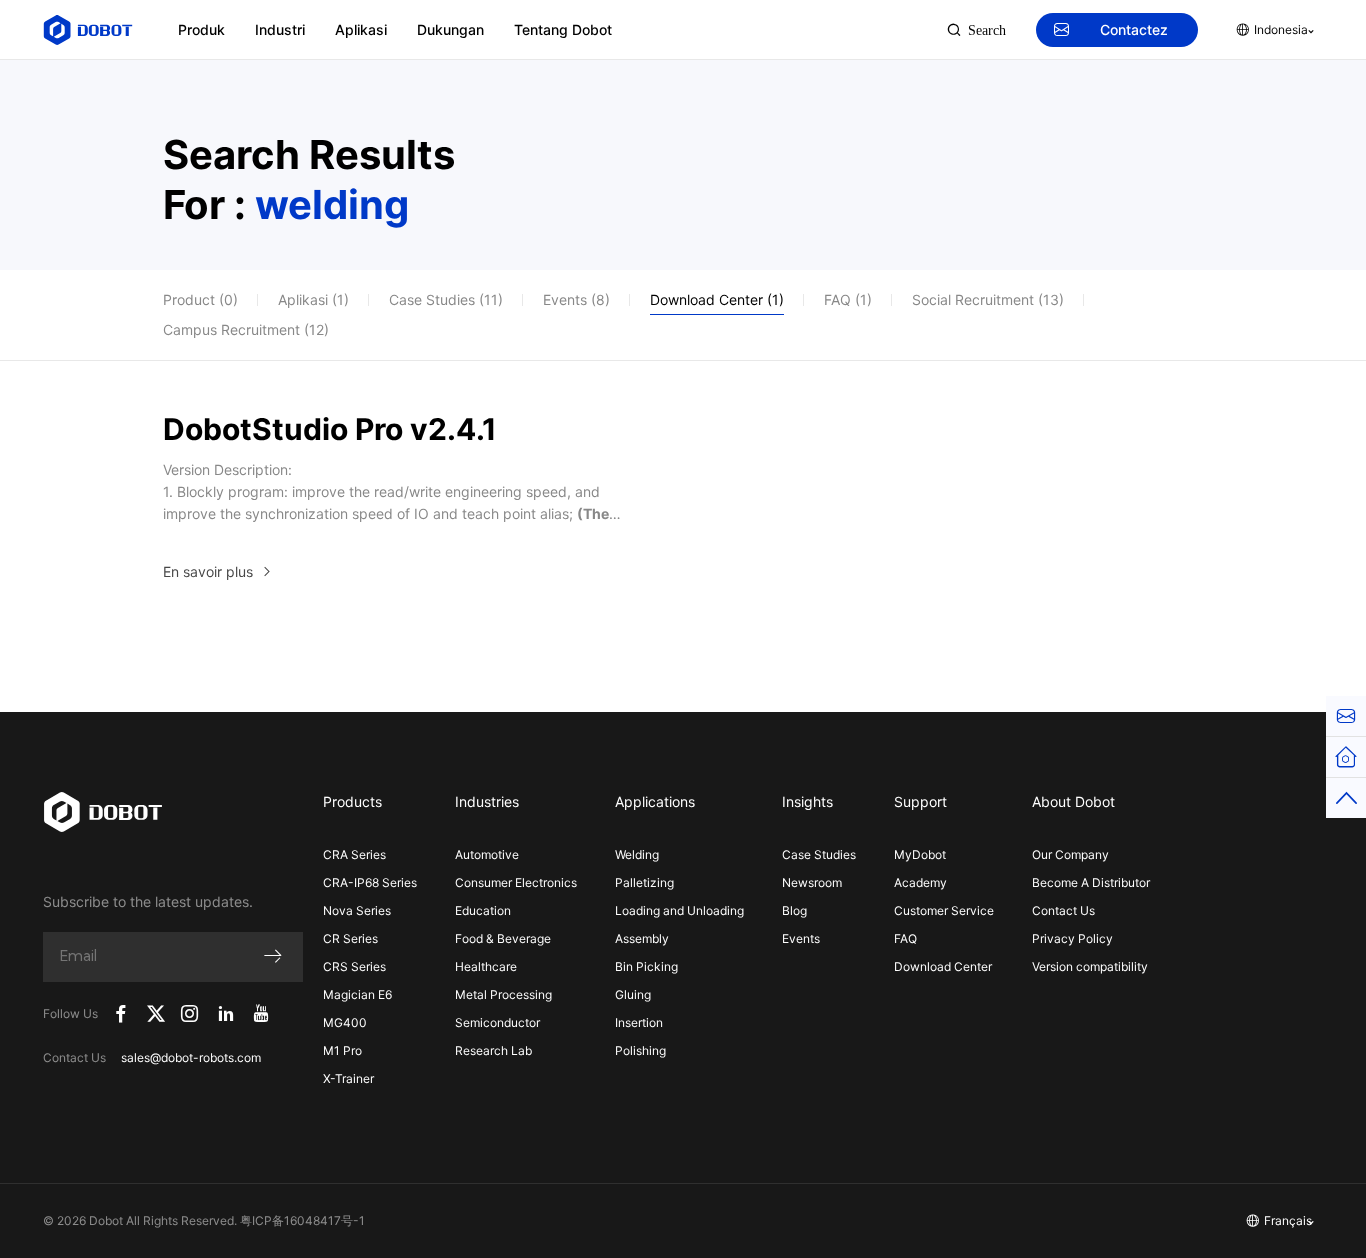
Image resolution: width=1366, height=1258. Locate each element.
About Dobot (1073, 801)
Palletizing (644, 882)
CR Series (350, 938)
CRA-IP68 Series (370, 882)
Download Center (943, 966)
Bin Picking (646, 966)
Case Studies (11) (446, 299)
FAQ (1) (848, 299)
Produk (201, 29)
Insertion (639, 1022)
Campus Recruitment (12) (246, 329)
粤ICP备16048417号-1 (302, 1220)
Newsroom (812, 882)
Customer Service (944, 910)
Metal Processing (503, 994)
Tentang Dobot (563, 29)
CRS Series (354, 966)
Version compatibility (1090, 966)
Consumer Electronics (516, 882)
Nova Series (357, 910)
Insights (807, 801)
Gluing (633, 994)
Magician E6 (357, 994)
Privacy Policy (1072, 938)
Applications (655, 801)
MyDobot (920, 854)
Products (352, 801)
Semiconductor (497, 1022)
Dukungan (450, 29)
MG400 (345, 1022)
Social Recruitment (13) (988, 299)
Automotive (487, 854)
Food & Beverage (503, 938)
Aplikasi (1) (313, 299)
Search (987, 30)
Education (483, 910)
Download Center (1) (717, 299)
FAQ (905, 938)
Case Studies (819, 854)
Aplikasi (361, 29)
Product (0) (200, 299)
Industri (280, 29)
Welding (637, 854)
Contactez (1134, 29)
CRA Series (354, 854)
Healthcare (486, 966)
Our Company (1070, 854)
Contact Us (1063, 910)
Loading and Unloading (679, 910)
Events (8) (576, 299)
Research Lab (493, 1050)
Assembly (642, 938)
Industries (487, 801)
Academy (920, 882)
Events (801, 938)
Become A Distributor (1091, 882)
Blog (794, 910)
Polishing (640, 1050)
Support (920, 801)
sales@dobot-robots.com (191, 1057)
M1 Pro (342, 1050)
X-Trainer (348, 1078)
